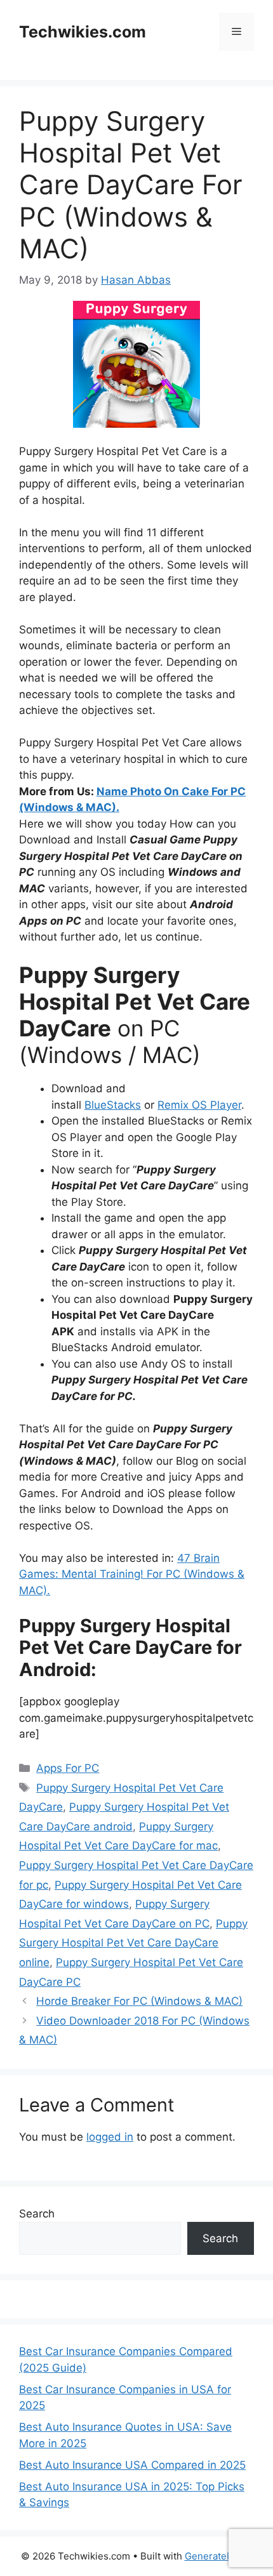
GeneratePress (219, 2556)
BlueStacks (113, 1105)
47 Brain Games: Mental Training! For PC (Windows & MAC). (132, 1574)
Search (37, 2214)
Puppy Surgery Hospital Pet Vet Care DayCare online (133, 1943)
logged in (110, 2137)
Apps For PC (68, 1768)
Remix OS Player (199, 1105)
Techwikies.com (83, 32)
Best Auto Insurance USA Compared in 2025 (132, 2465)
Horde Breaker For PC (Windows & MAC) (139, 2001)
